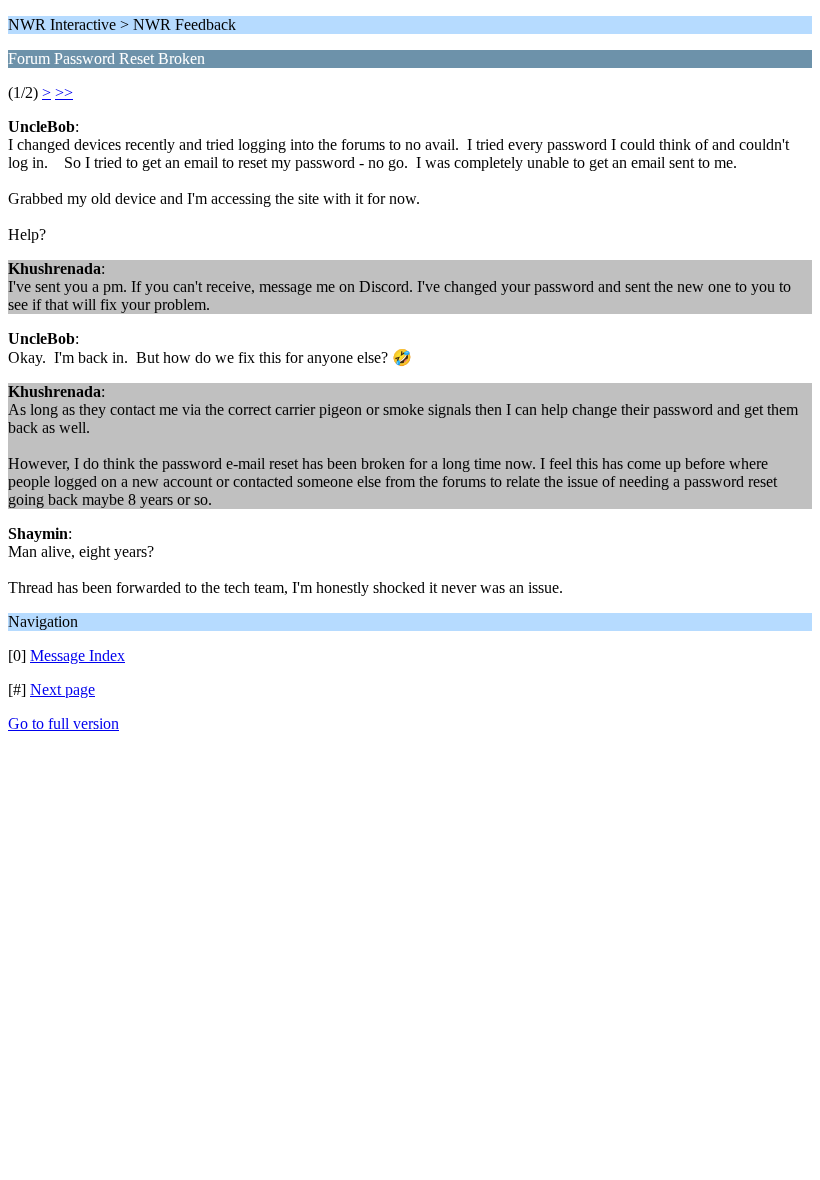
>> (64, 92)
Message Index (77, 655)
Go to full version (63, 723)
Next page (62, 689)
